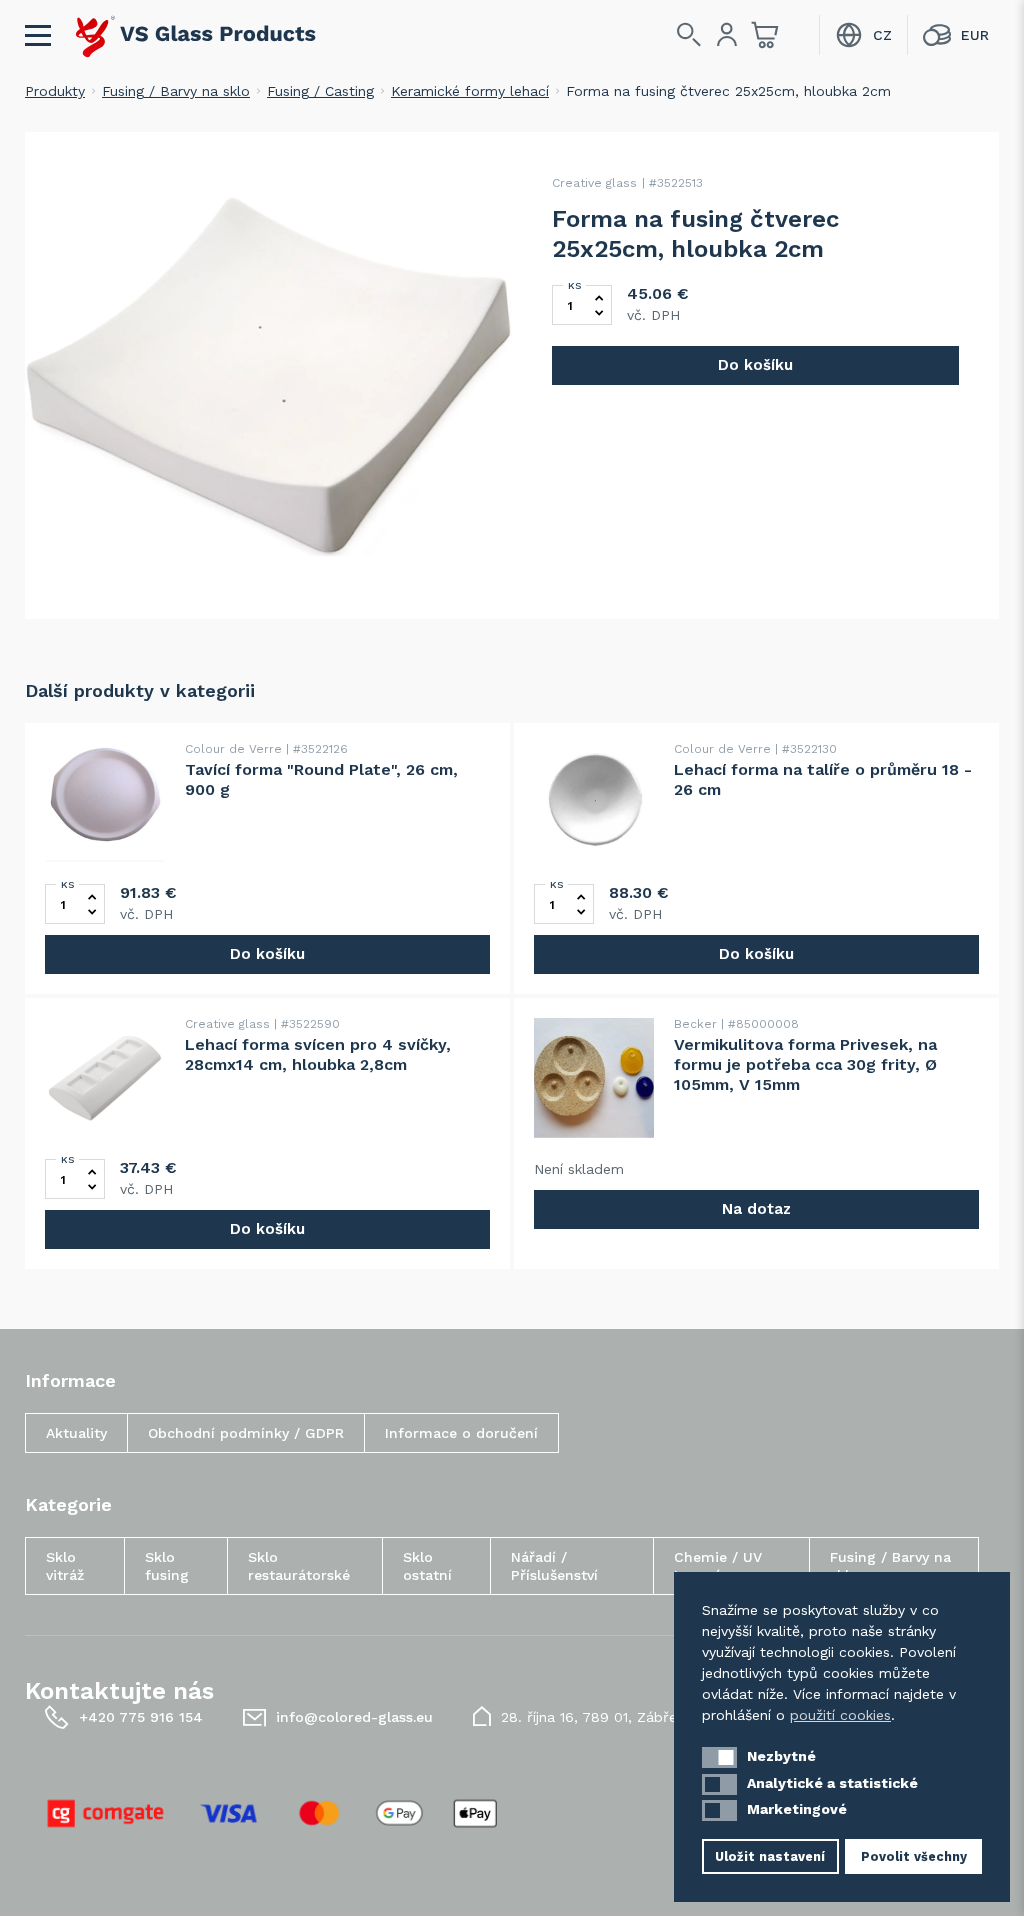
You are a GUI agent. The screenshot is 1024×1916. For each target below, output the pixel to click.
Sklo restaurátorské (299, 1566)
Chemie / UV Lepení (718, 1566)
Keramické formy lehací (470, 91)
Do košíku (755, 365)
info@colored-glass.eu (354, 1717)
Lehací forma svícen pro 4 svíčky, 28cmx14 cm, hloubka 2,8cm (318, 1054)
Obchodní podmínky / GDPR (246, 1433)
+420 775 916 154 (141, 1717)
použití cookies (840, 1715)
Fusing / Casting (320, 91)
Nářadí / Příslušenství (554, 1566)
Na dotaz (756, 1209)
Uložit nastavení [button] (770, 1856)
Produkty (55, 91)
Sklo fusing (167, 1566)
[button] (719, 1757)
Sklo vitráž (65, 1566)
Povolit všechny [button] (914, 1856)
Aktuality (76, 1433)
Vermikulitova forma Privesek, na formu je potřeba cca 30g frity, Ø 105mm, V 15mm (805, 1064)
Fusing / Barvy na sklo (176, 91)
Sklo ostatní (427, 1566)
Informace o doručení (461, 1433)
